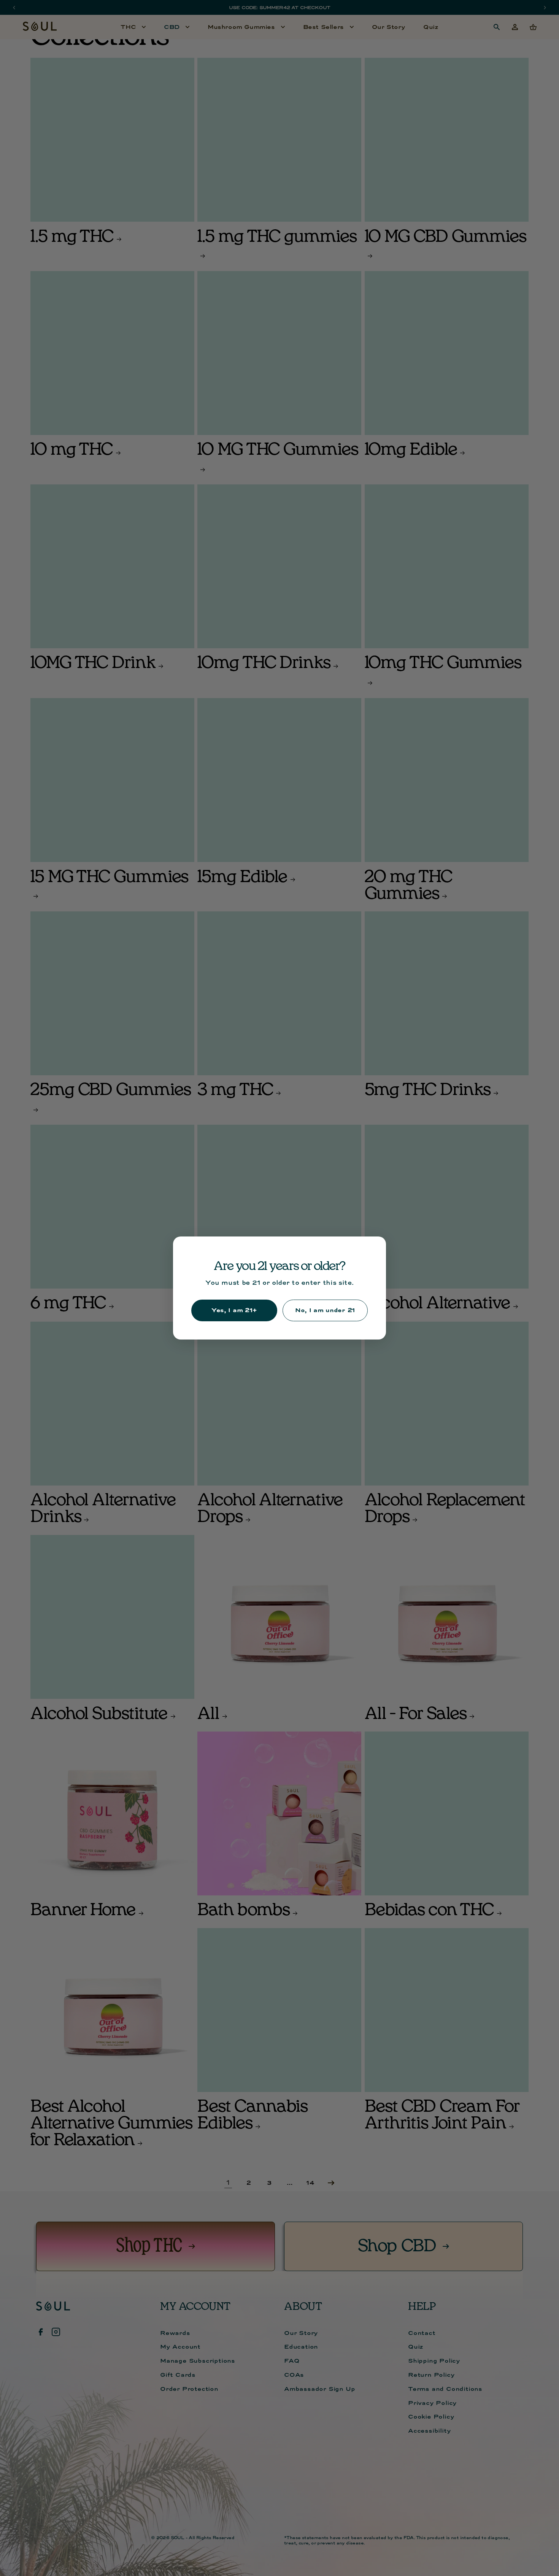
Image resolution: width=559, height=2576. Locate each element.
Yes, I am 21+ (234, 1310)
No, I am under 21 (325, 1310)
